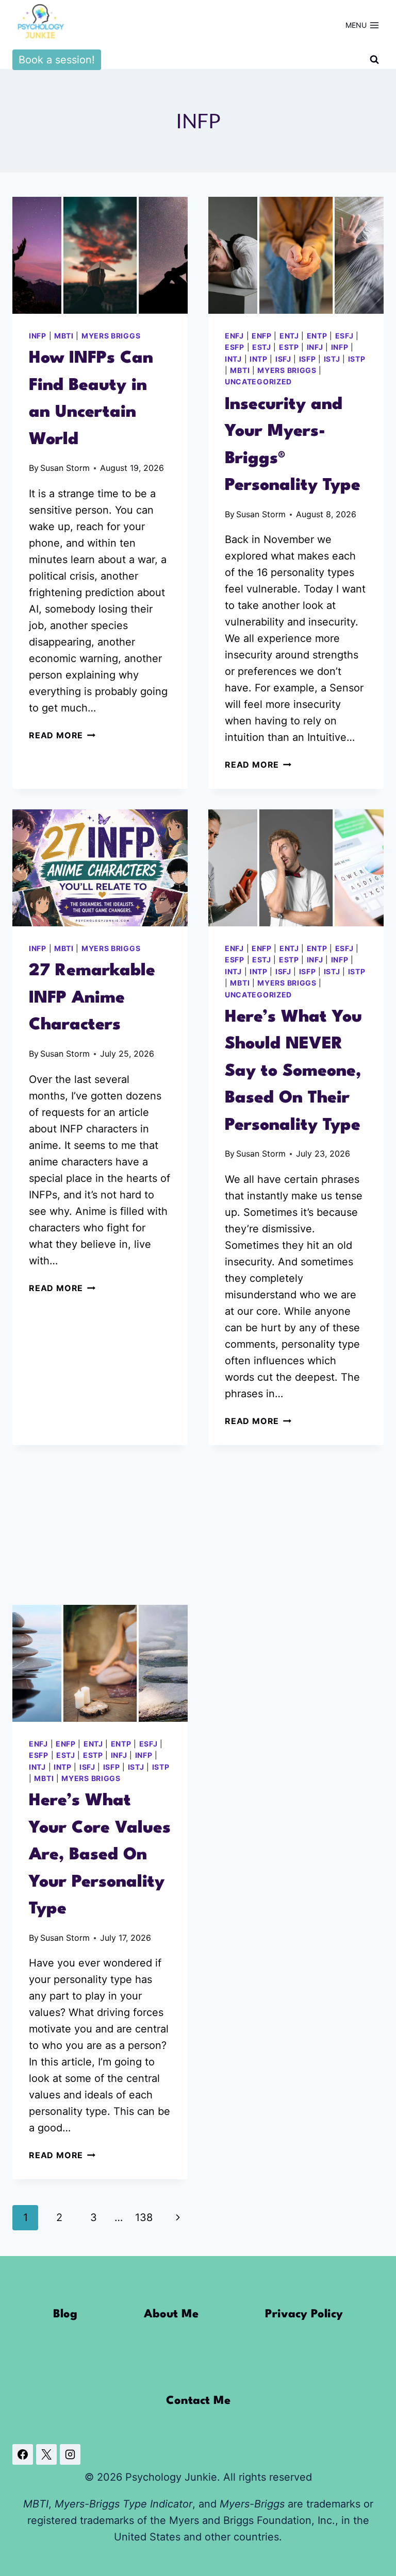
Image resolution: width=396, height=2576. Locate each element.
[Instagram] (70, 2454)
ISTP (357, 359)
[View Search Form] (374, 60)
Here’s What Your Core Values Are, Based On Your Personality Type (100, 1855)
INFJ (315, 347)
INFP (38, 336)
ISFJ (283, 359)
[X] (46, 2454)
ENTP (317, 336)
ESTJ (262, 347)
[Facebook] (23, 2454)
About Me (171, 2314)
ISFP (308, 359)
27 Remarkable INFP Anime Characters (92, 998)
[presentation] (100, 255)
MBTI (64, 336)
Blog (65, 2314)
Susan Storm (65, 468)
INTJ (233, 359)
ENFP (262, 336)
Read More (62, 735)
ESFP (235, 347)
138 (144, 2217)
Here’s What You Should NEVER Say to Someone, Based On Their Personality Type (293, 1071)
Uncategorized (258, 382)
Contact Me (198, 2401)
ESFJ (344, 336)
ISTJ (332, 359)
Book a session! (57, 60)
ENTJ (289, 336)
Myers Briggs (111, 336)
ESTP (289, 347)
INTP (259, 359)
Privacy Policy (304, 2314)
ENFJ (234, 336)
